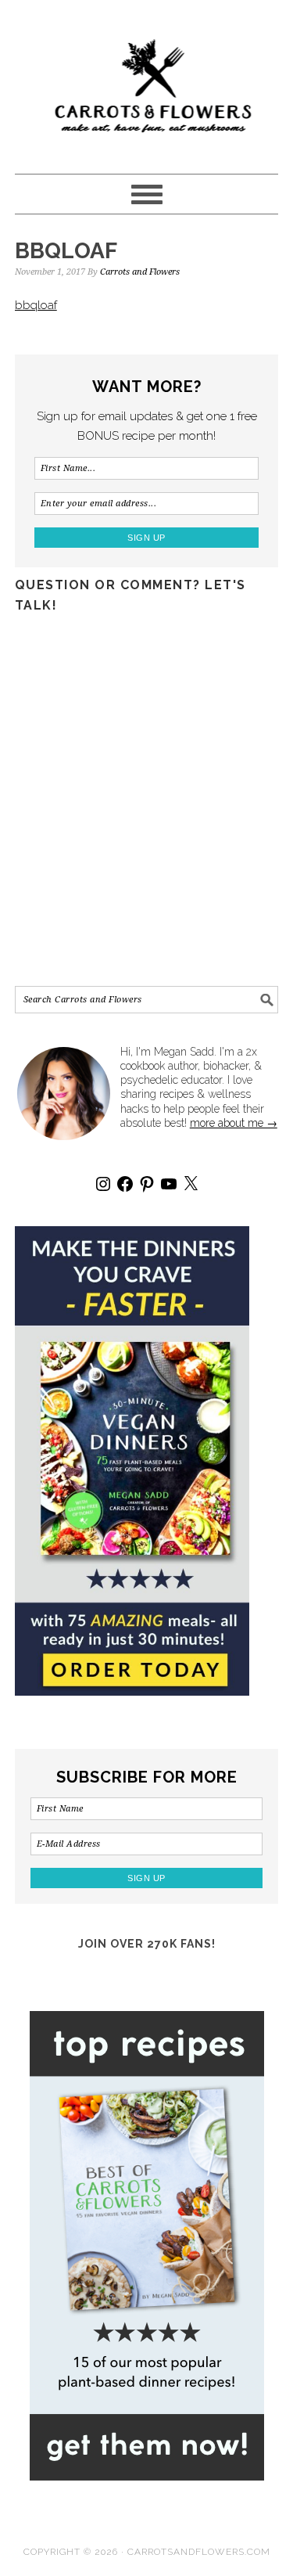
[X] (191, 1184)
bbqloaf (36, 305)
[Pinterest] (147, 1184)
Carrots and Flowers (147, 80)
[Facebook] (125, 1184)
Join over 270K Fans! (147, 1944)
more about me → (234, 1123)
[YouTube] (169, 1184)
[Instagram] (103, 1184)
